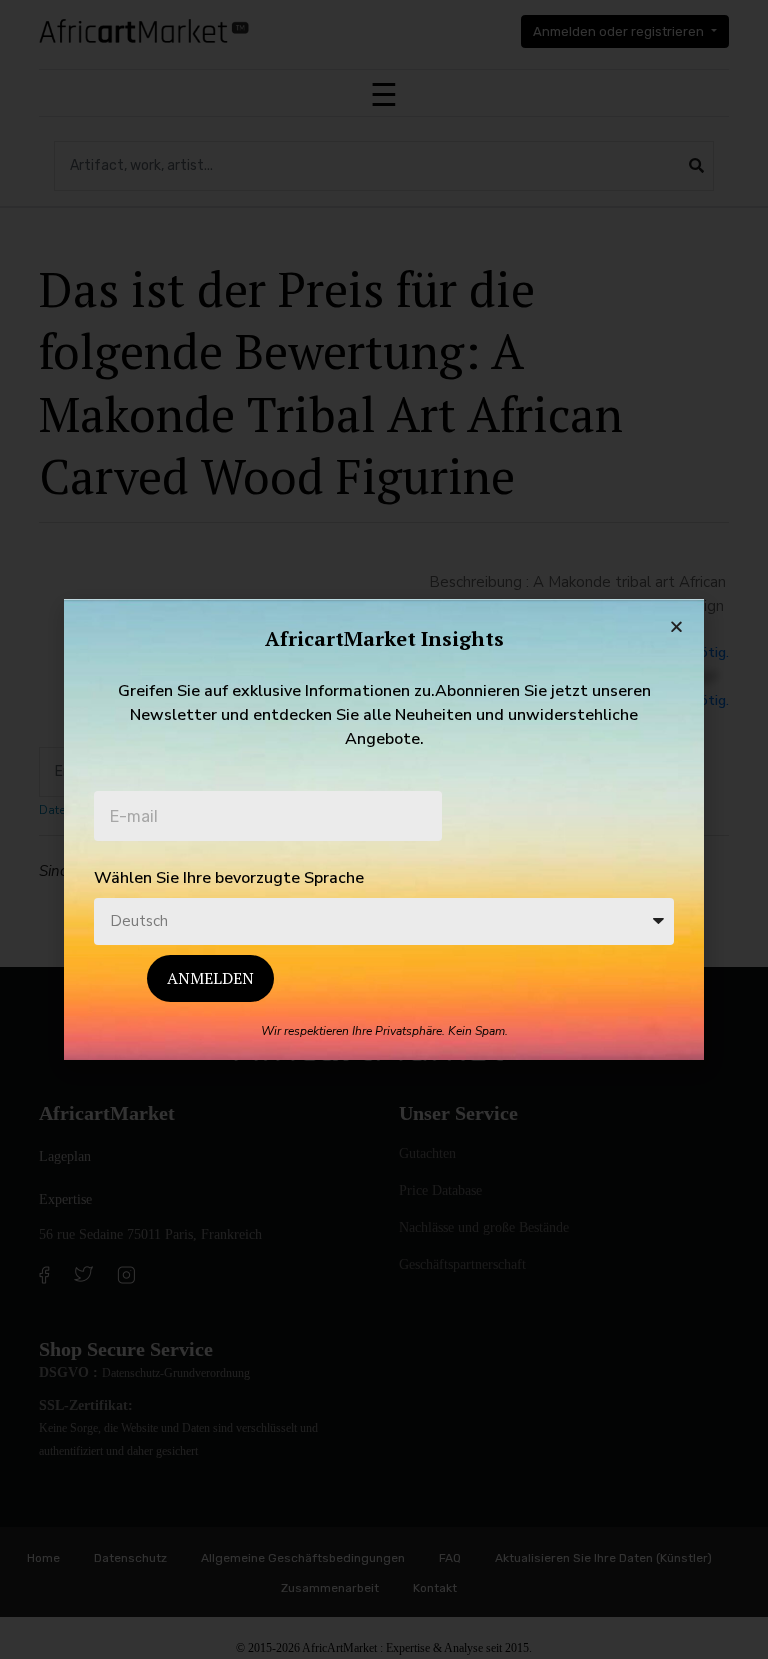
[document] (384, 829)
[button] (676, 626)
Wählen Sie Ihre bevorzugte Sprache (229, 878)
